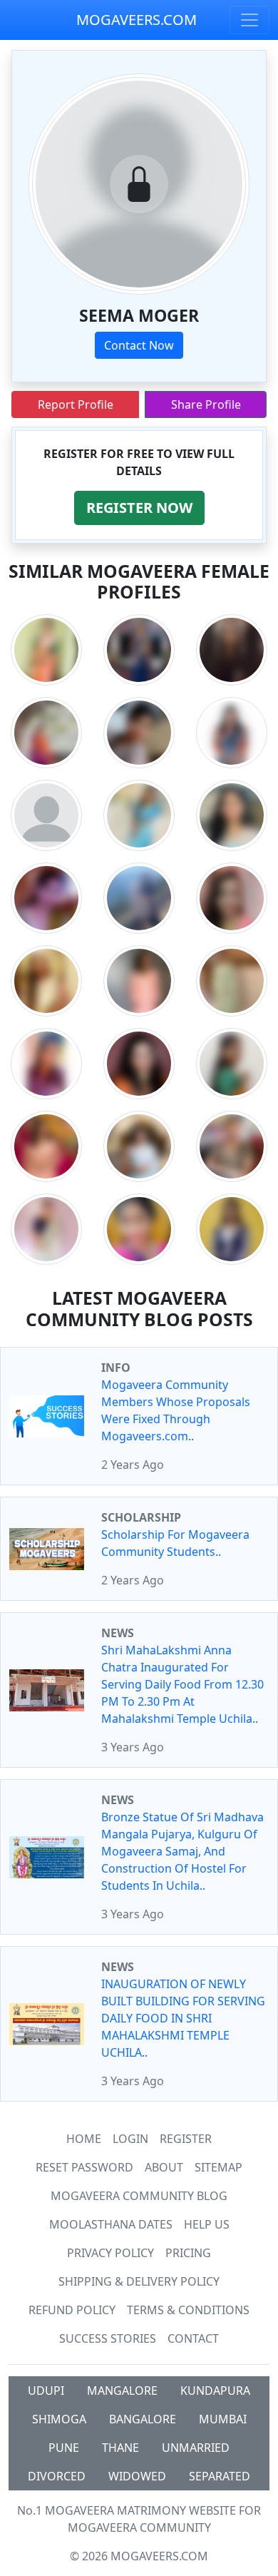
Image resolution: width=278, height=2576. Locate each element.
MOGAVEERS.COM (137, 20)
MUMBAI (223, 2419)
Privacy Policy (110, 2253)
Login (130, 2139)
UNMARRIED (196, 2448)
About (164, 2167)
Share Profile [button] (206, 404)
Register (186, 2139)
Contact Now (139, 345)
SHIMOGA (59, 2419)
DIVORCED (57, 2476)
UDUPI (46, 2391)
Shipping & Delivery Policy (139, 2281)
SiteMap (218, 2167)
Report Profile (76, 404)
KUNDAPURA (215, 2391)
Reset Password (84, 2167)
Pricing (188, 2253)
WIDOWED (137, 2476)
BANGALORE (143, 2419)
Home (84, 2139)
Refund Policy (72, 2310)
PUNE (64, 2448)
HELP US (207, 2224)
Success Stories (108, 2338)
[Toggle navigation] (249, 20)
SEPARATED (220, 2476)
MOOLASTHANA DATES (111, 2224)
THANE (120, 2448)
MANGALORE (122, 2391)
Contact (193, 2338)
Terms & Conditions (188, 2310)
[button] (139, 508)
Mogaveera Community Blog (139, 2196)
